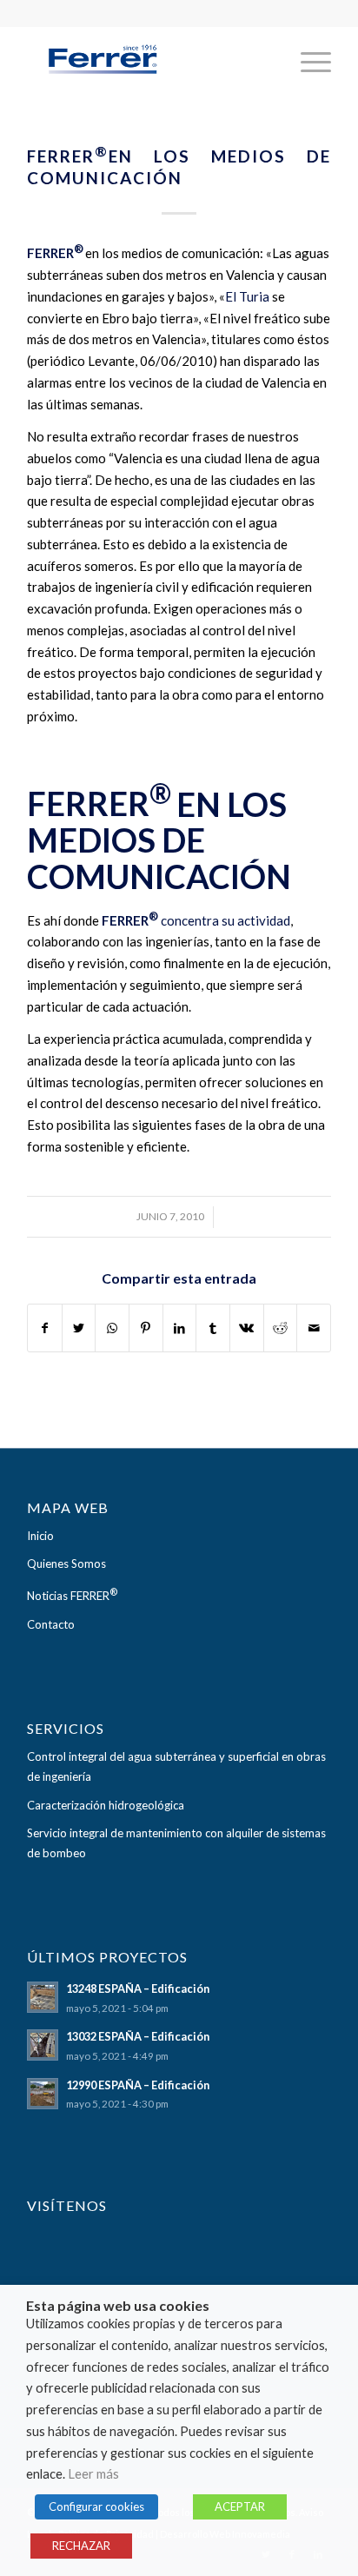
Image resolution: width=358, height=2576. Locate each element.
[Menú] (307, 62)
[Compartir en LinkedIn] (180, 1328)
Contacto (51, 1624)
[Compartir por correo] (314, 1328)
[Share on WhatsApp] (112, 1328)
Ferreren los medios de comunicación (179, 167)
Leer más (93, 2474)
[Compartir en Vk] (247, 1328)
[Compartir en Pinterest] (146, 1328)
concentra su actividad (225, 920)
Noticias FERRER (73, 1594)
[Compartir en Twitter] (79, 1328)
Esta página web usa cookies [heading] (118, 2306)
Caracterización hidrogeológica (106, 1805)
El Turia (247, 296)
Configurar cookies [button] (96, 2506)
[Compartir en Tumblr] (213, 1328)
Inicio (40, 1536)
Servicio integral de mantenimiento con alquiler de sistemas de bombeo (176, 1843)
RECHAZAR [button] (81, 2546)
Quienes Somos (66, 1564)
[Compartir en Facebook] (45, 1328)
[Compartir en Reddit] (281, 1328)
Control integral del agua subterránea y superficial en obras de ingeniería (176, 1766)
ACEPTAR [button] (240, 2506)
